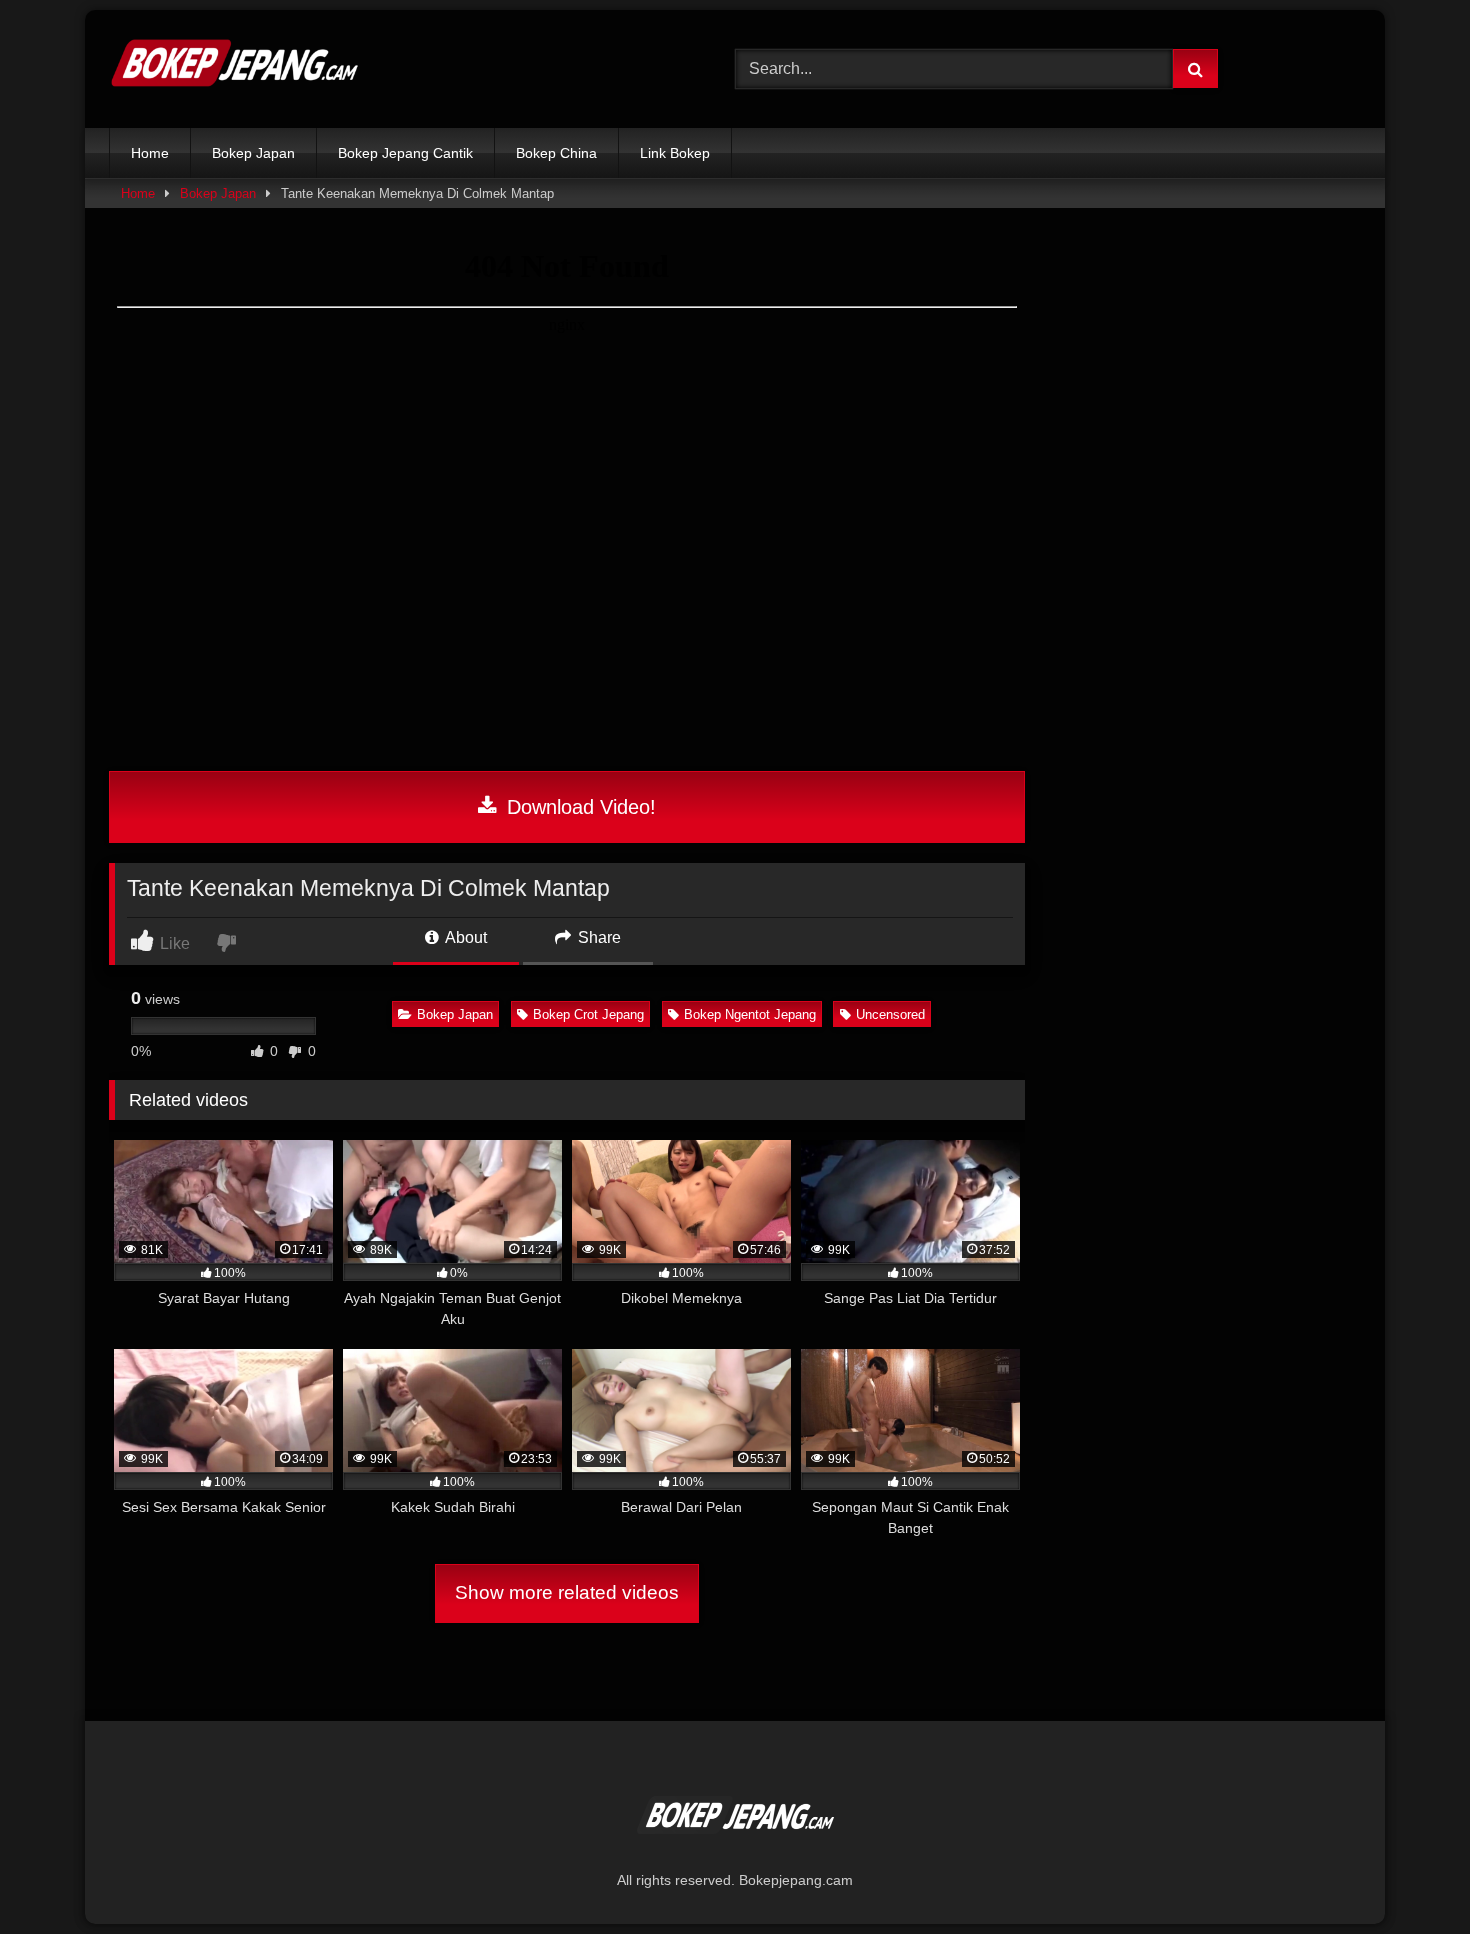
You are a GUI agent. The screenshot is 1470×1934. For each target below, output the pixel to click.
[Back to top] (1408, 1874)
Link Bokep (675, 153)
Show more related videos (567, 1592)
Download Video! (578, 807)
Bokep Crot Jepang (588, 1014)
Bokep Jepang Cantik (405, 153)
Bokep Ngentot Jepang (750, 1014)
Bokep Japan (253, 153)
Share (597, 937)
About (464, 937)
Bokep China (556, 153)
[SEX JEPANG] (234, 69)
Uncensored (890, 1014)
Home (150, 153)
